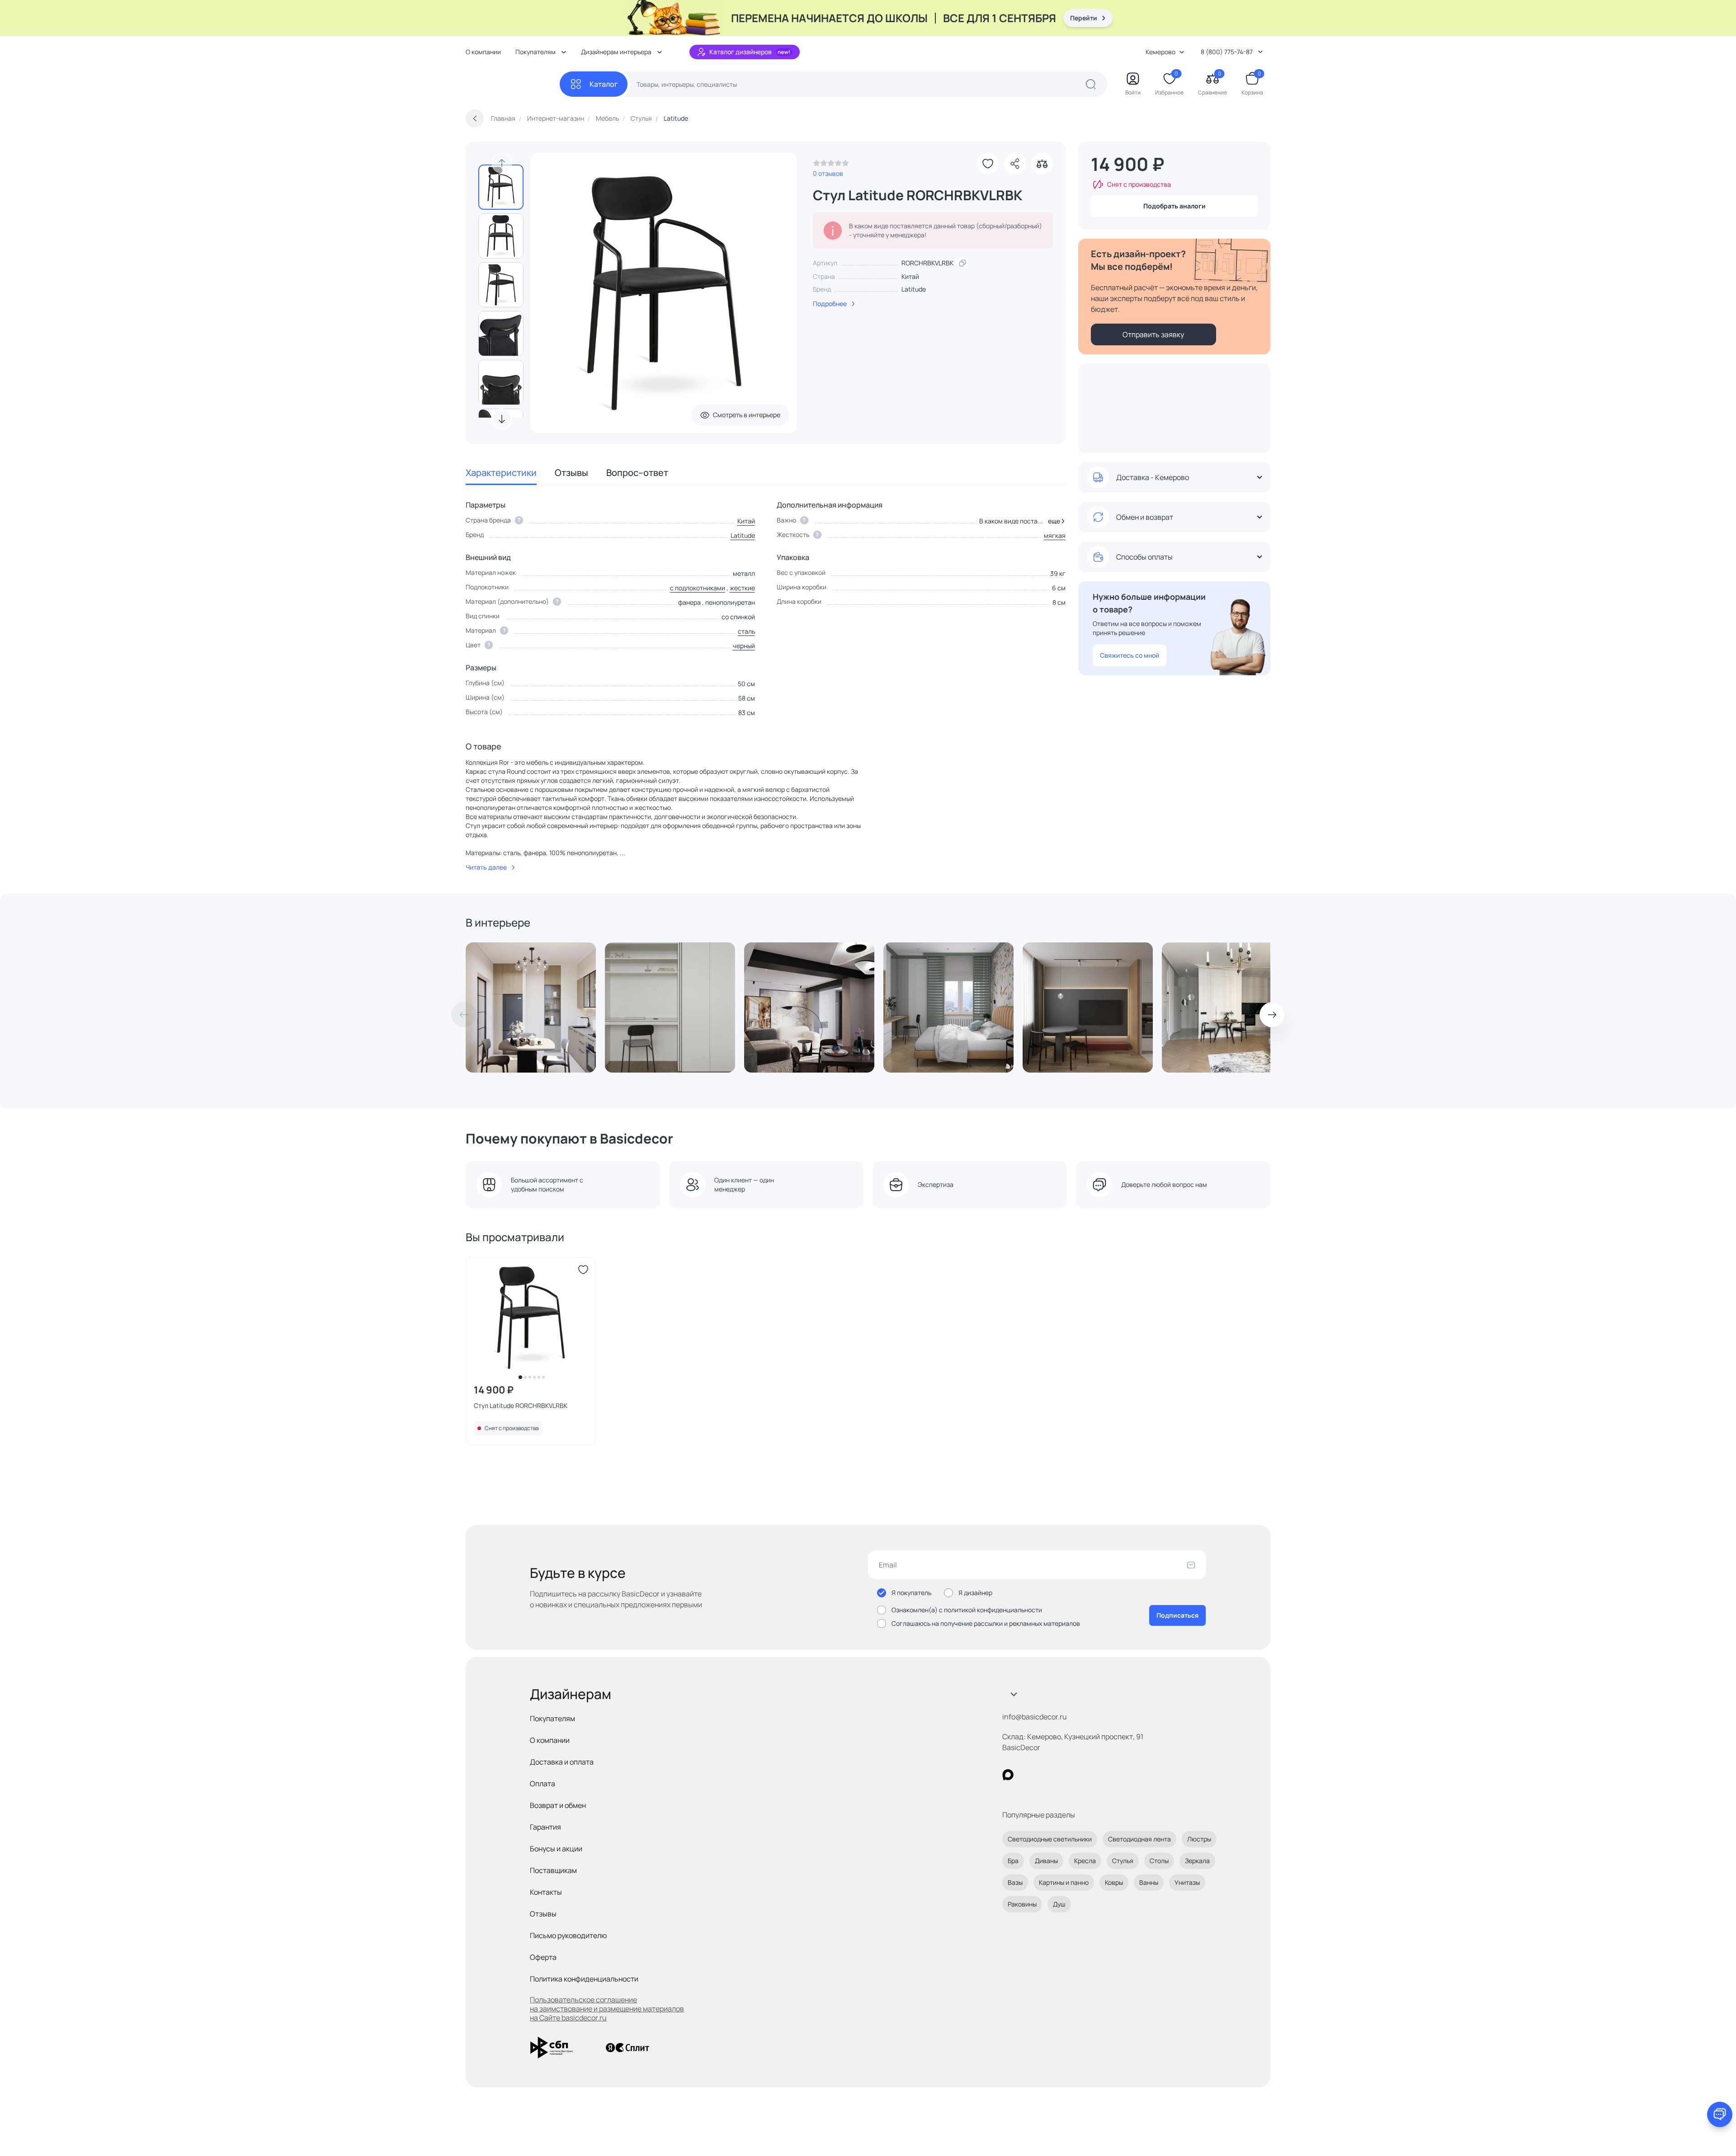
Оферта (543, 1957)
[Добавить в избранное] (988, 164)
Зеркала (1197, 1861)
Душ (1059, 1904)
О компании (483, 52)
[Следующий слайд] (502, 419)
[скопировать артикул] (962, 263)
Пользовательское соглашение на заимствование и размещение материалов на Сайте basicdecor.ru (607, 2009)
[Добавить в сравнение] (1042, 164)
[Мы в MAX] (1008, 1775)
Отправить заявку (1153, 334)
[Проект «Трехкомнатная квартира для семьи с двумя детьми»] (948, 1007)
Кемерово (1160, 52)
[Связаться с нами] (1720, 2114)
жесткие (742, 588)
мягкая (1055, 535)
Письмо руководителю (568, 1935)
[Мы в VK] (1045, 1775)
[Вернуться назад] (475, 118)
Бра (1013, 1861)
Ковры (1114, 1882)
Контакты (546, 1892)
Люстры (1199, 1839)
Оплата (542, 1784)
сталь (746, 631)
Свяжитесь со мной (1130, 655)
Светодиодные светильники (1050, 1839)
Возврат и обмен (558, 1805)
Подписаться (1177, 1615)
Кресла (1085, 1861)
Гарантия (545, 1827)
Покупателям (552, 1718)
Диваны (1046, 1861)
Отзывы (571, 473)
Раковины (1022, 1904)
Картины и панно (1064, 1882)
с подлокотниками (698, 588)
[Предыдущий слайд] (502, 163)
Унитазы (1187, 1882)
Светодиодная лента (1139, 1839)
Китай (746, 521)
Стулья (1123, 1861)
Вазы (1015, 1882)
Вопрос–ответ (637, 473)
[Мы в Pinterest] (1026, 1775)
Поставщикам (553, 1870)
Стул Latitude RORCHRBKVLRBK (521, 1405)
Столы (1159, 1861)
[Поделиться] (1015, 164)
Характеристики (501, 473)
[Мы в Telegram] (1082, 1775)
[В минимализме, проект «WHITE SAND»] (670, 1007)
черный (744, 646)
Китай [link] (910, 276)
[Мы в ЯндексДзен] (1064, 1775)
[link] (831, 165)
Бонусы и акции (556, 1849)
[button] (1055, 521)
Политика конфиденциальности (584, 1979)
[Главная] (513, 84)
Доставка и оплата (562, 1762)
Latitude (914, 289)
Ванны (1149, 1882)
